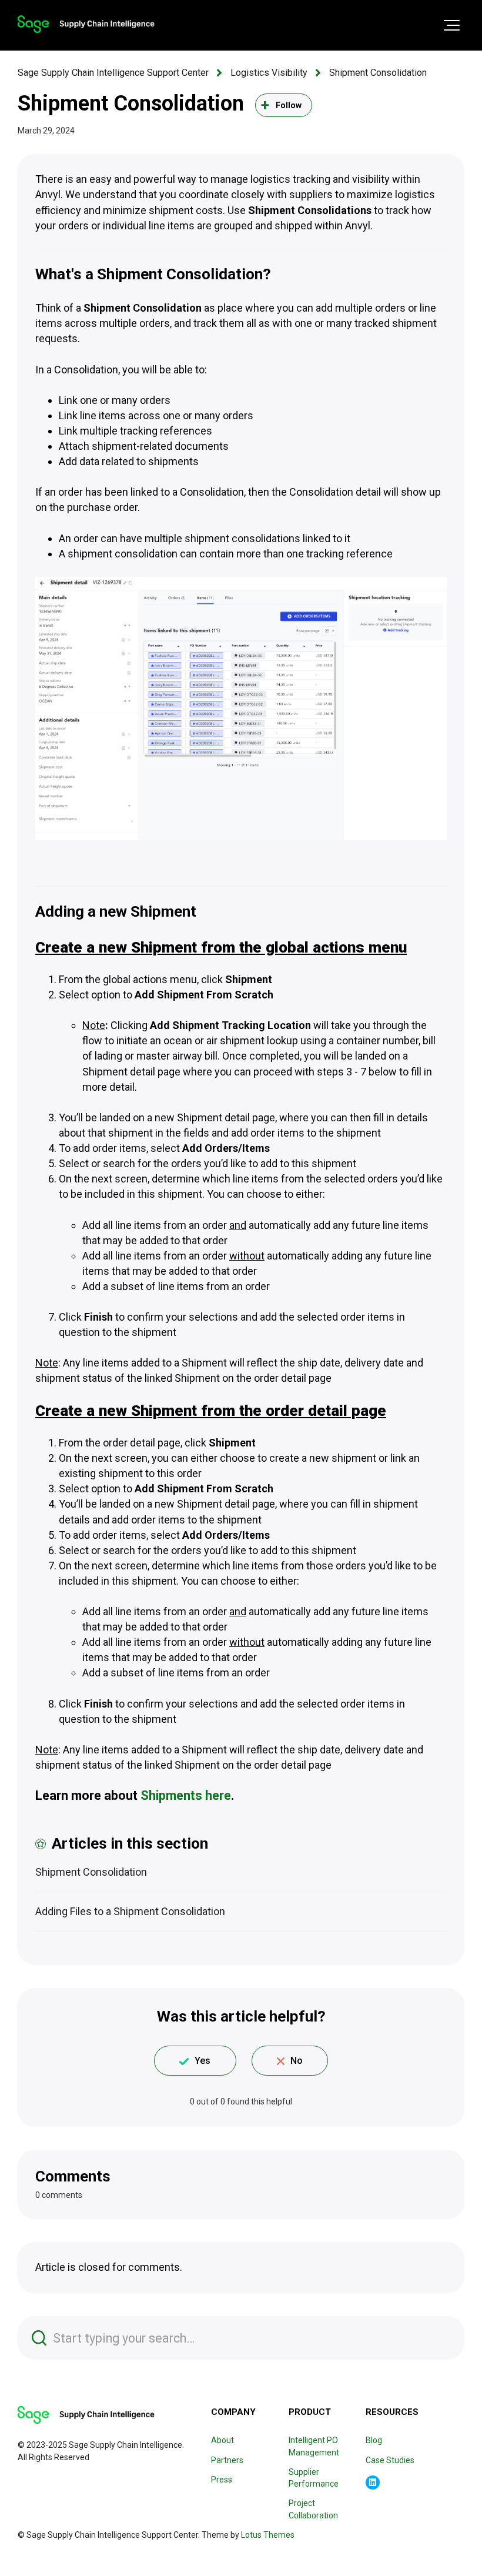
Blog (374, 2440)
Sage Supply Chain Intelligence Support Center (113, 73)
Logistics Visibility (269, 73)
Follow (289, 105)
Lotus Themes (268, 2535)
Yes (202, 2061)
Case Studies (390, 2460)
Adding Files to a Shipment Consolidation (130, 1911)
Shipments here (186, 1795)
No (297, 2061)
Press (222, 2480)
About (222, 2440)
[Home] (86, 24)
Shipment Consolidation (378, 73)
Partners (227, 2460)
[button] (452, 25)
